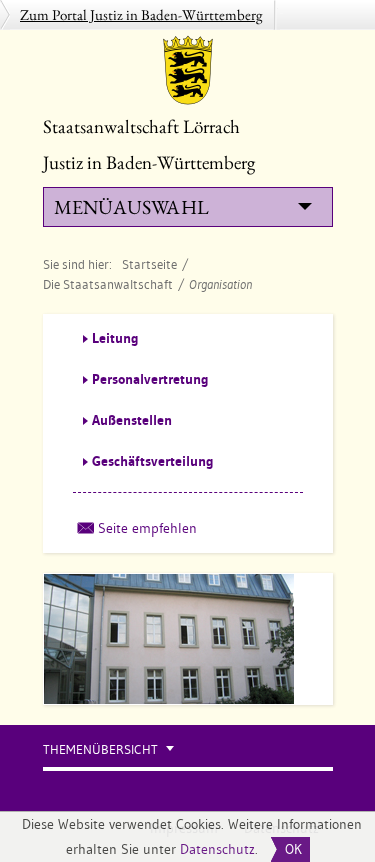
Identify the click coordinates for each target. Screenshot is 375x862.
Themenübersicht (100, 749)
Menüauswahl (131, 207)
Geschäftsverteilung (153, 461)
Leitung (115, 338)
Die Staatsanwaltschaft (108, 284)
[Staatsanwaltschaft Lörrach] (188, 70)
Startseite (149, 264)
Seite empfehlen (147, 528)
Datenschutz (217, 849)
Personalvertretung (150, 379)
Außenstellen (132, 420)
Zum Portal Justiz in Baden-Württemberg (141, 14)
